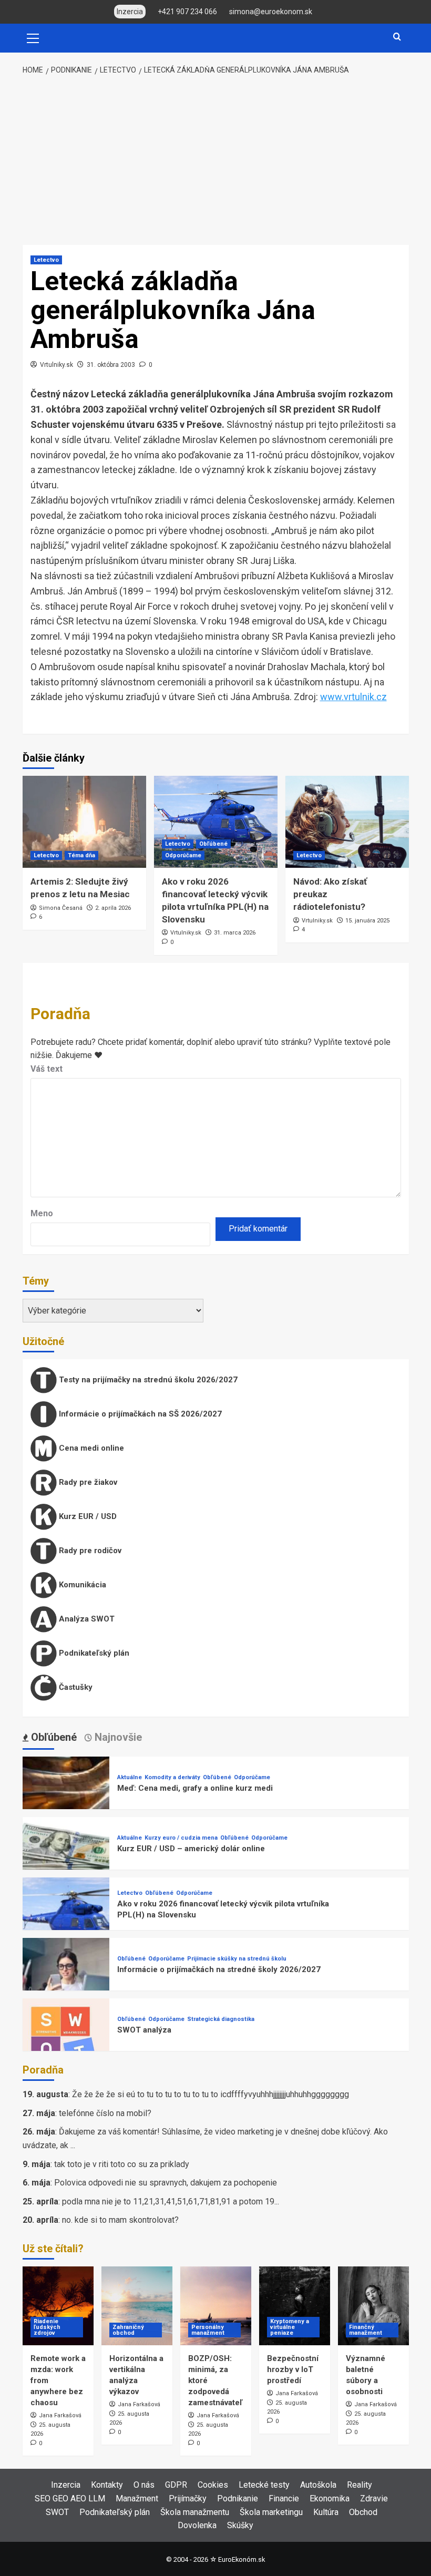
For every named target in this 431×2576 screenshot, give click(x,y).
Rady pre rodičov (89, 1551)
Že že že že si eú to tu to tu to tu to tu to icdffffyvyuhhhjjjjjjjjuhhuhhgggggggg (211, 2094)
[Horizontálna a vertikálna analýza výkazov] (137, 2306)
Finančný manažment (366, 2330)
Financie (284, 2498)
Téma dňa (81, 855)
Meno (42, 1213)
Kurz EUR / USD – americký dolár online (191, 1849)
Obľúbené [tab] (53, 1737)
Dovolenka (197, 2525)
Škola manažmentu (195, 2512)
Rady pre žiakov (87, 1482)
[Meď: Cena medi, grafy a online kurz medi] (66, 1799)
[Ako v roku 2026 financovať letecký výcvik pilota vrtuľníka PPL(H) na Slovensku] (216, 822)
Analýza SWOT (86, 1619)
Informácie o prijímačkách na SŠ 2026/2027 (139, 1414)
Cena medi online (90, 1448)
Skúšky (240, 2525)
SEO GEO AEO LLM (70, 2498)
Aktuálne (130, 1777)
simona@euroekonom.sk (271, 12)
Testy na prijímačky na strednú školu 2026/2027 (147, 1380)
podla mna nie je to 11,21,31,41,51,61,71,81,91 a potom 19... (171, 2202)
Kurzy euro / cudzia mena (181, 1838)
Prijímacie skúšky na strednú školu (237, 1959)
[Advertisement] (215, 161)
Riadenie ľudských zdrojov (47, 2327)
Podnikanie (238, 2498)
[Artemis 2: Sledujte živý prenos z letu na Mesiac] (84, 822)
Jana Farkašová (60, 2415)
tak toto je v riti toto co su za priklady (122, 2164)
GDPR (176, 2485)
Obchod (363, 2512)
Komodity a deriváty (172, 1777)
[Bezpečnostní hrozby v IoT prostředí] (295, 2306)
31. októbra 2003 (111, 365)
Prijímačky (188, 2498)
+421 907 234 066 (187, 12)
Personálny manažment (208, 2330)
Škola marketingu (271, 2512)
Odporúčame (183, 855)
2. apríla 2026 (113, 908)
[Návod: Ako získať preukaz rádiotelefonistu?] (347, 822)
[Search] (397, 37)
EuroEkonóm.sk (242, 2559)
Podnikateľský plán (93, 1653)
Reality (360, 2485)
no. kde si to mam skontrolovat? (120, 2220)
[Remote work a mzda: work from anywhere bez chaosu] (58, 2306)
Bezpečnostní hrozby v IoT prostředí (293, 2369)
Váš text (47, 1069)
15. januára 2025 (367, 921)
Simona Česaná (61, 908)
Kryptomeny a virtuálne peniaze (290, 2327)
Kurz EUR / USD (87, 1516)
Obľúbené (213, 844)
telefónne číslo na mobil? (105, 2113)
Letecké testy (264, 2485)
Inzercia (66, 2485)
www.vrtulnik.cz (353, 697)
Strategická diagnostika (221, 2019)
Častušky (75, 1687)
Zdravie (374, 2498)
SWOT (57, 2512)
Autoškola (318, 2485)
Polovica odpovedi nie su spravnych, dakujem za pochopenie (166, 2183)
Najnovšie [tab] (117, 1737)
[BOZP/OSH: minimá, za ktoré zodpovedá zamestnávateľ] (216, 2306)
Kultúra (326, 2512)
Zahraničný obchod (128, 2330)
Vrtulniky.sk (57, 365)
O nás (144, 2485)
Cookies (213, 2485)
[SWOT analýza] (66, 2041)
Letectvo (46, 260)
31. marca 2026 (235, 933)
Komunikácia (81, 1585)
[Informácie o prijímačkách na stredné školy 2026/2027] (66, 1981)
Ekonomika (330, 2498)
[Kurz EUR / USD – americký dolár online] (66, 1860)
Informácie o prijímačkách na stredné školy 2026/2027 (219, 1969)
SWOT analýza (144, 2030)
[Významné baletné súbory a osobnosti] (373, 2306)
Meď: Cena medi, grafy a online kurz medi (195, 1788)
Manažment (137, 2498)
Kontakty (107, 2485)
